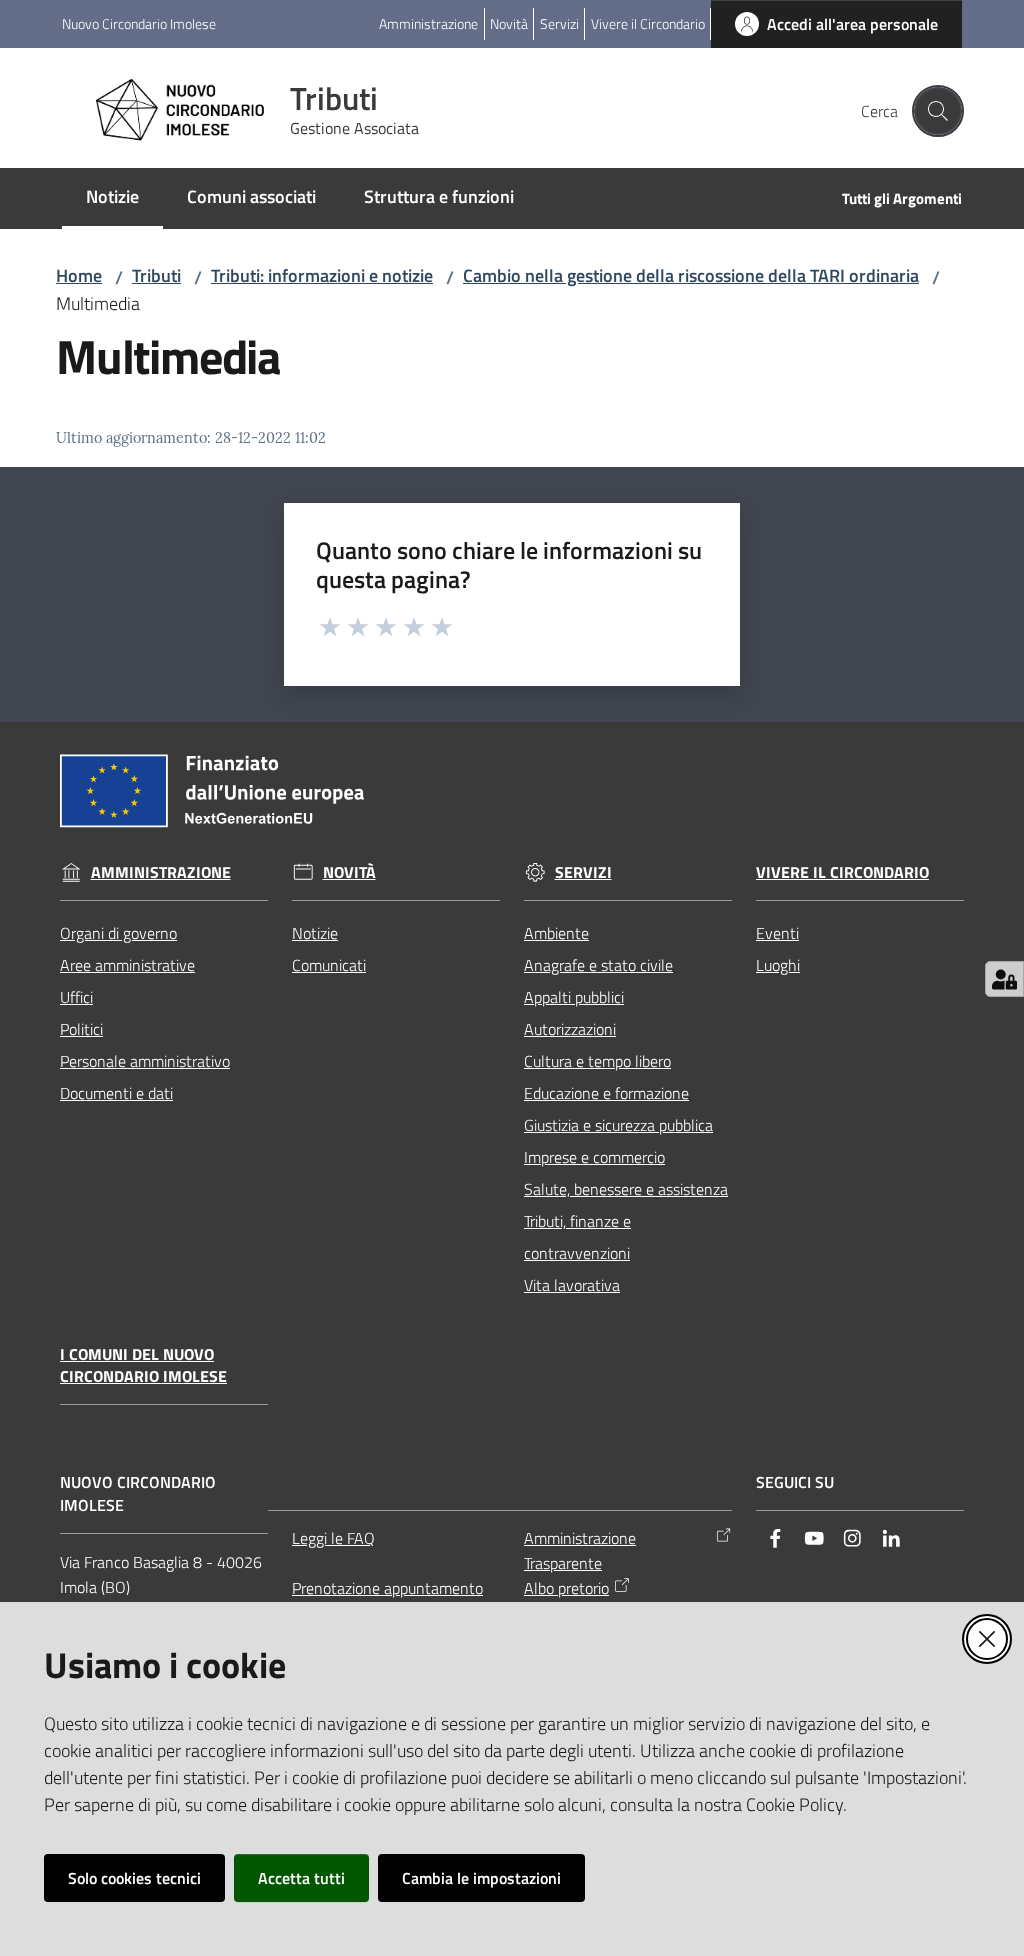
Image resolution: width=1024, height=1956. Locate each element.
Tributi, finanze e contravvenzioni (577, 1237)
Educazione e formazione (606, 1093)
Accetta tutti (301, 1878)
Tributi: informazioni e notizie (322, 275)
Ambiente (556, 933)
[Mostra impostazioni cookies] (1004, 979)
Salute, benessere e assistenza (626, 1189)
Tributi (156, 275)
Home (79, 275)
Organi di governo (118, 933)
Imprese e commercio (594, 1157)
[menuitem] (112, 198)
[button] (938, 111)
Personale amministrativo (145, 1061)
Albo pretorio (566, 1588)
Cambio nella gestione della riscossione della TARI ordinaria (691, 275)
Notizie (315, 933)
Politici (81, 1029)
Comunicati (329, 965)
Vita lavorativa (572, 1285)
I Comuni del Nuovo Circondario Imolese (143, 1366)
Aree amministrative (127, 965)
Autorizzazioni (570, 1029)
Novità (349, 872)
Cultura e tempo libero (597, 1061)
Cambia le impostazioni (481, 1878)
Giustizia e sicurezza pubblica (618, 1125)
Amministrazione (161, 872)
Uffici (76, 997)
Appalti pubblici (574, 997)
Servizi (583, 872)
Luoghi (778, 965)
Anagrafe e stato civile (598, 965)
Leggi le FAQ (333, 1538)
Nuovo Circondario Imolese (139, 23)
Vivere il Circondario (842, 872)
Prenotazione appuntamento (387, 1588)
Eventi (777, 933)
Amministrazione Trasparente (580, 1550)
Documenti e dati (116, 1093)
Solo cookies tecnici (134, 1878)
